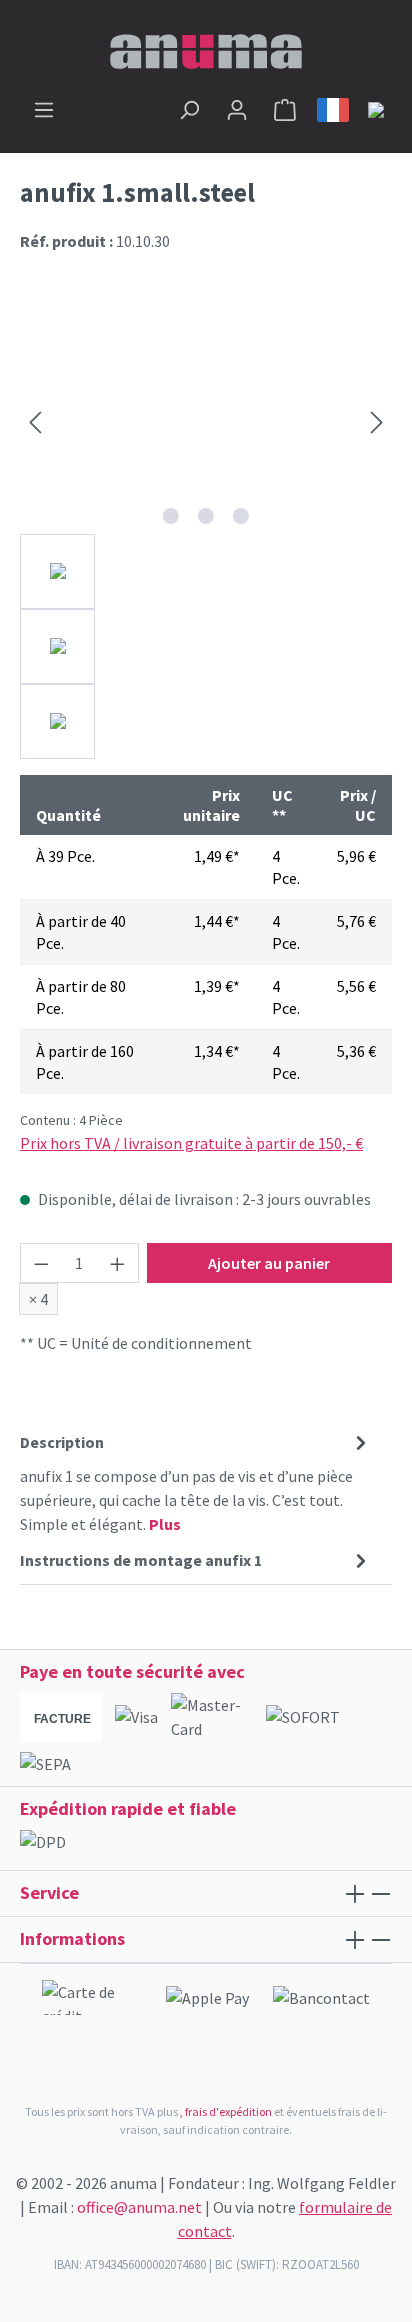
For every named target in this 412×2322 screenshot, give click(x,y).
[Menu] (44, 109)
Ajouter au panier (269, 1263)
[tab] (196, 1482)
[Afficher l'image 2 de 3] (206, 516)
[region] (206, 534)
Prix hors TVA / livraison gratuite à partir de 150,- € (191, 1143)
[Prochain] (377, 421)
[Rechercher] (189, 109)
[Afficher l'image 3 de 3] (241, 516)
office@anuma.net (139, 2207)
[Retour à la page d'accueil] (206, 48)
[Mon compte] (237, 109)
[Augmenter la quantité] (118, 1263)
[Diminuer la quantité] (41, 1263)
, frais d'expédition (226, 2111)
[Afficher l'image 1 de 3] (171, 516)
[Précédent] (35, 421)
